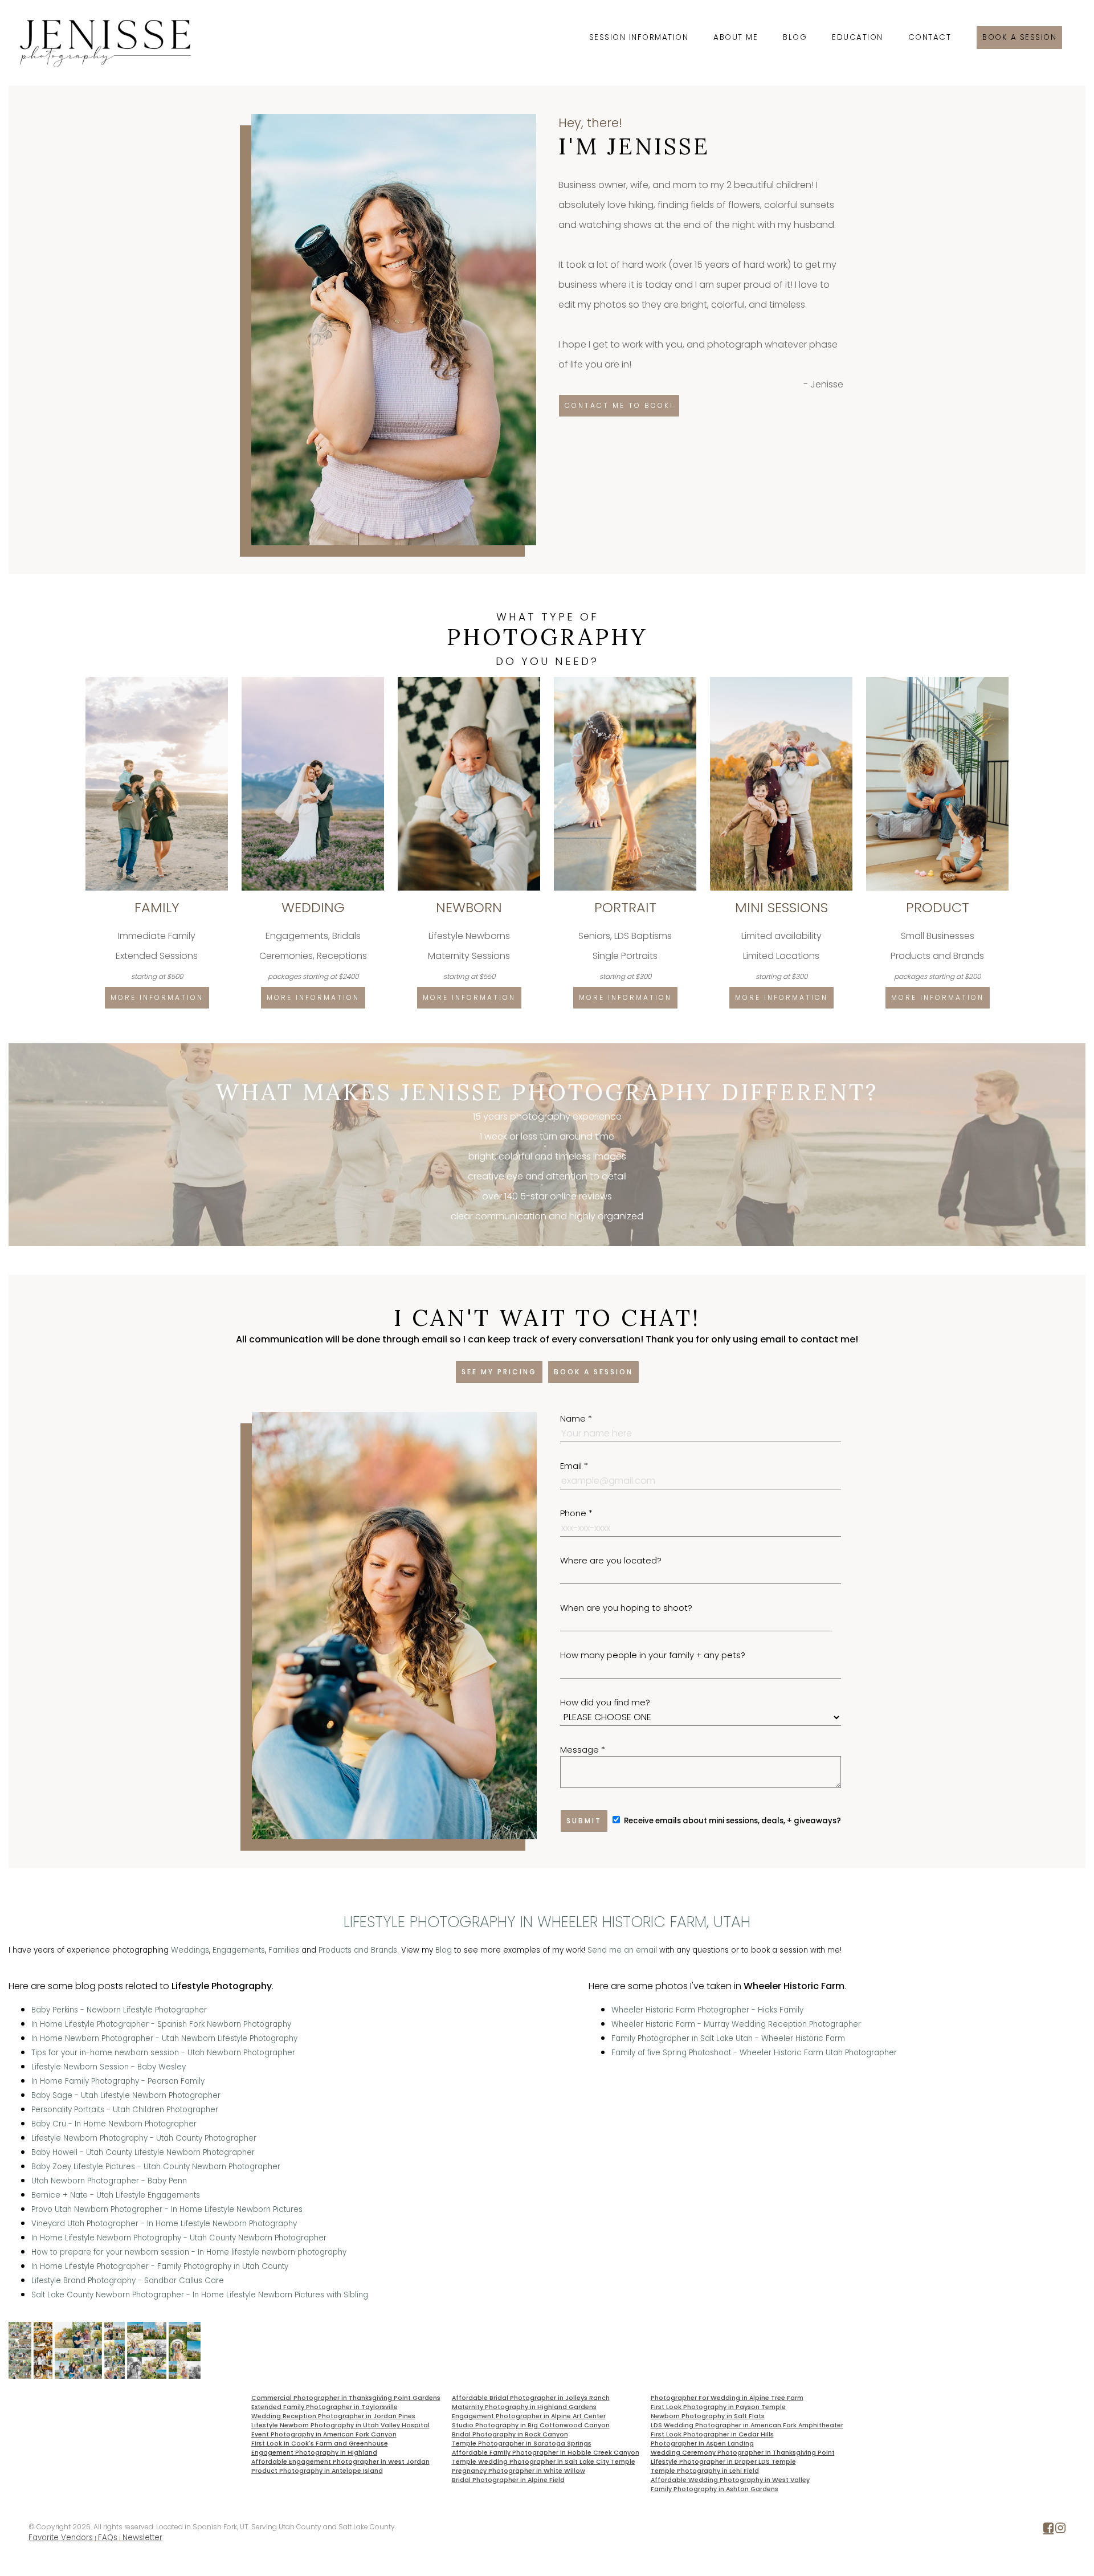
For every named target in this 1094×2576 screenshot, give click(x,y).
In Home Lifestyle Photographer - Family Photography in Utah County (160, 2266)
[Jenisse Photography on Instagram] (1060, 2530)
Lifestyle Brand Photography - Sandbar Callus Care (128, 2281)
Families (284, 1950)
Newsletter (142, 2538)
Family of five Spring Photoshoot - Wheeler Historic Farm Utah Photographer (754, 2053)
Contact (930, 37)
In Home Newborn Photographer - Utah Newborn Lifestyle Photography (164, 2038)
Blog (795, 37)
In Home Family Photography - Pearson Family (118, 2081)
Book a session (1019, 37)
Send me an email (622, 1950)
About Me (736, 37)
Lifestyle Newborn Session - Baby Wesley (109, 2067)
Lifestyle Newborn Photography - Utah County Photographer (144, 2138)
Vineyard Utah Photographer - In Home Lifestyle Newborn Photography (164, 2224)
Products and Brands (358, 1950)
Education (858, 37)
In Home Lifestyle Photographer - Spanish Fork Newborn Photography (161, 2024)
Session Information (639, 37)
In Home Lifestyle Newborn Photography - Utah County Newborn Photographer (179, 2238)
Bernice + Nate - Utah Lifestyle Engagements (116, 2195)
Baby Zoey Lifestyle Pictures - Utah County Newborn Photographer (156, 2167)
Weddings (190, 1950)
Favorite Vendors (61, 2538)
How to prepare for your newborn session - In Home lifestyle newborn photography (189, 2252)
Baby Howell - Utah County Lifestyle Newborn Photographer (143, 2152)
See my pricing (499, 1372)
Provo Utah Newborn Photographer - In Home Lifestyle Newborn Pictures (167, 2209)
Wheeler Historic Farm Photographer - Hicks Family (707, 2010)
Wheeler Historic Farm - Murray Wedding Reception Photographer (736, 2024)
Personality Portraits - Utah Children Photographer (125, 2110)
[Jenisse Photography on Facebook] (1048, 2530)
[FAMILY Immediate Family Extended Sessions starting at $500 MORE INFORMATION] (158, 681)
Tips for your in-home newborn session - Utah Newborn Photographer (163, 2053)
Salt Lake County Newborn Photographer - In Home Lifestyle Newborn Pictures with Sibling (200, 2295)
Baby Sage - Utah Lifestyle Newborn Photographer (126, 2095)
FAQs (108, 2538)
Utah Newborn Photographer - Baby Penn (109, 2181)
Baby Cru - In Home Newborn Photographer (114, 2124)
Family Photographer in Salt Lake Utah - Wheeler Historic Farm (728, 2038)
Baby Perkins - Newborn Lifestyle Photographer (119, 2010)
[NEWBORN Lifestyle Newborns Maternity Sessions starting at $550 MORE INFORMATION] (470, 681)
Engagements (239, 1950)
